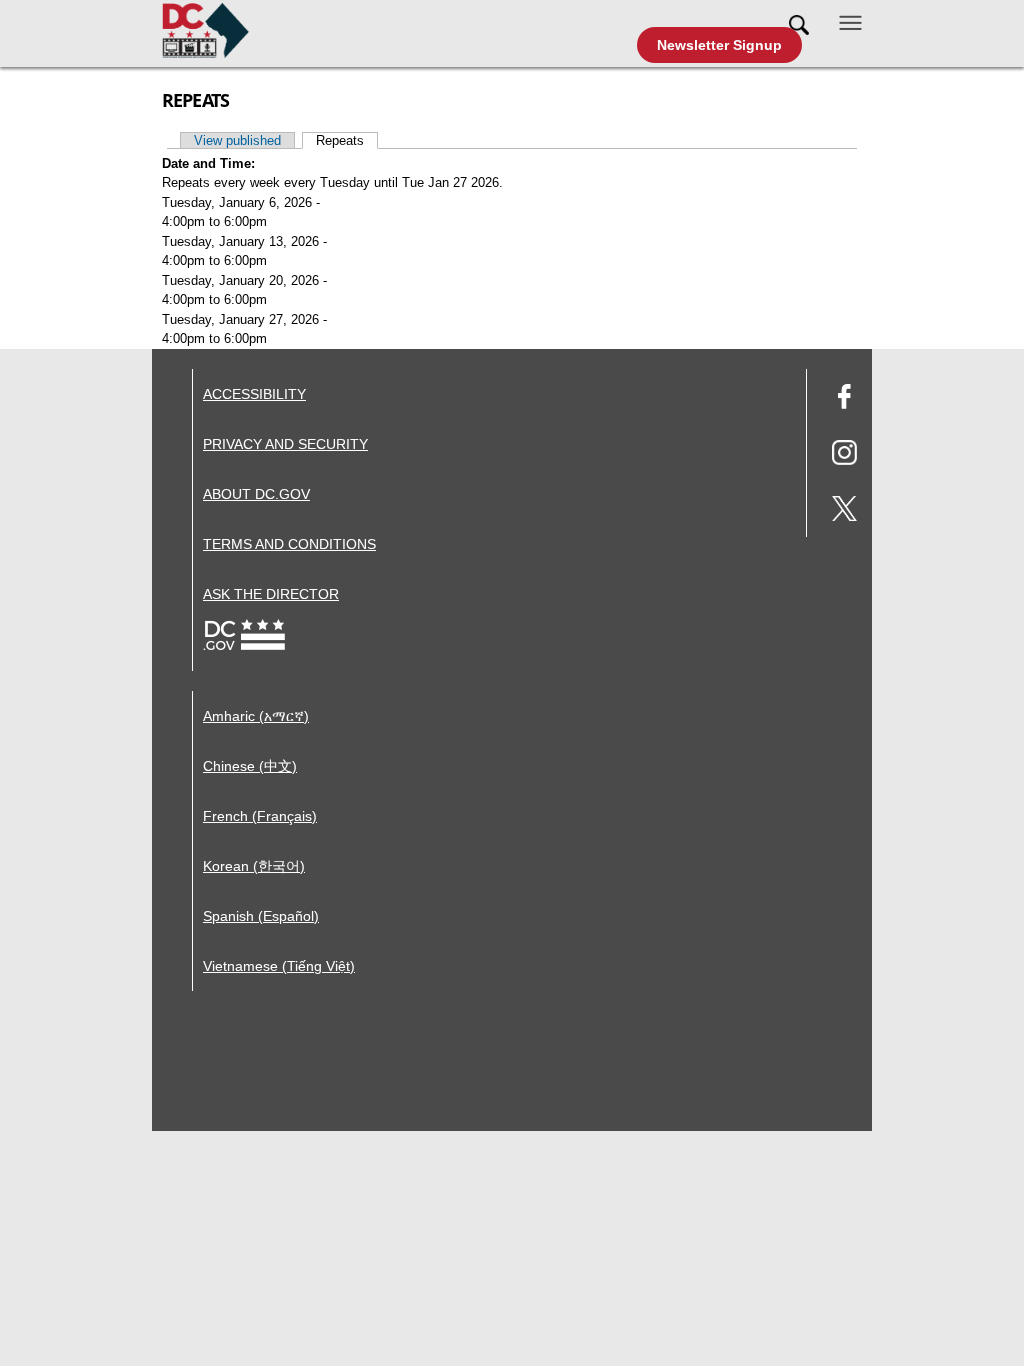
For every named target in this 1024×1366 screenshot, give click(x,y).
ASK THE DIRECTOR (271, 594)
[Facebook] (844, 399)
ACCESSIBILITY (254, 394)
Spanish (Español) (261, 916)
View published (237, 140)
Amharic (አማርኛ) (256, 716)
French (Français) (260, 816)
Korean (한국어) (254, 866)
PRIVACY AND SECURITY (285, 444)
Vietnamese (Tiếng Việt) (279, 966)
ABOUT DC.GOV (256, 494)
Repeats (347, 140)
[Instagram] (844, 455)
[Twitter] (844, 511)
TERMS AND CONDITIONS (289, 544)
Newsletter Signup (719, 45)
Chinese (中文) (250, 766)
